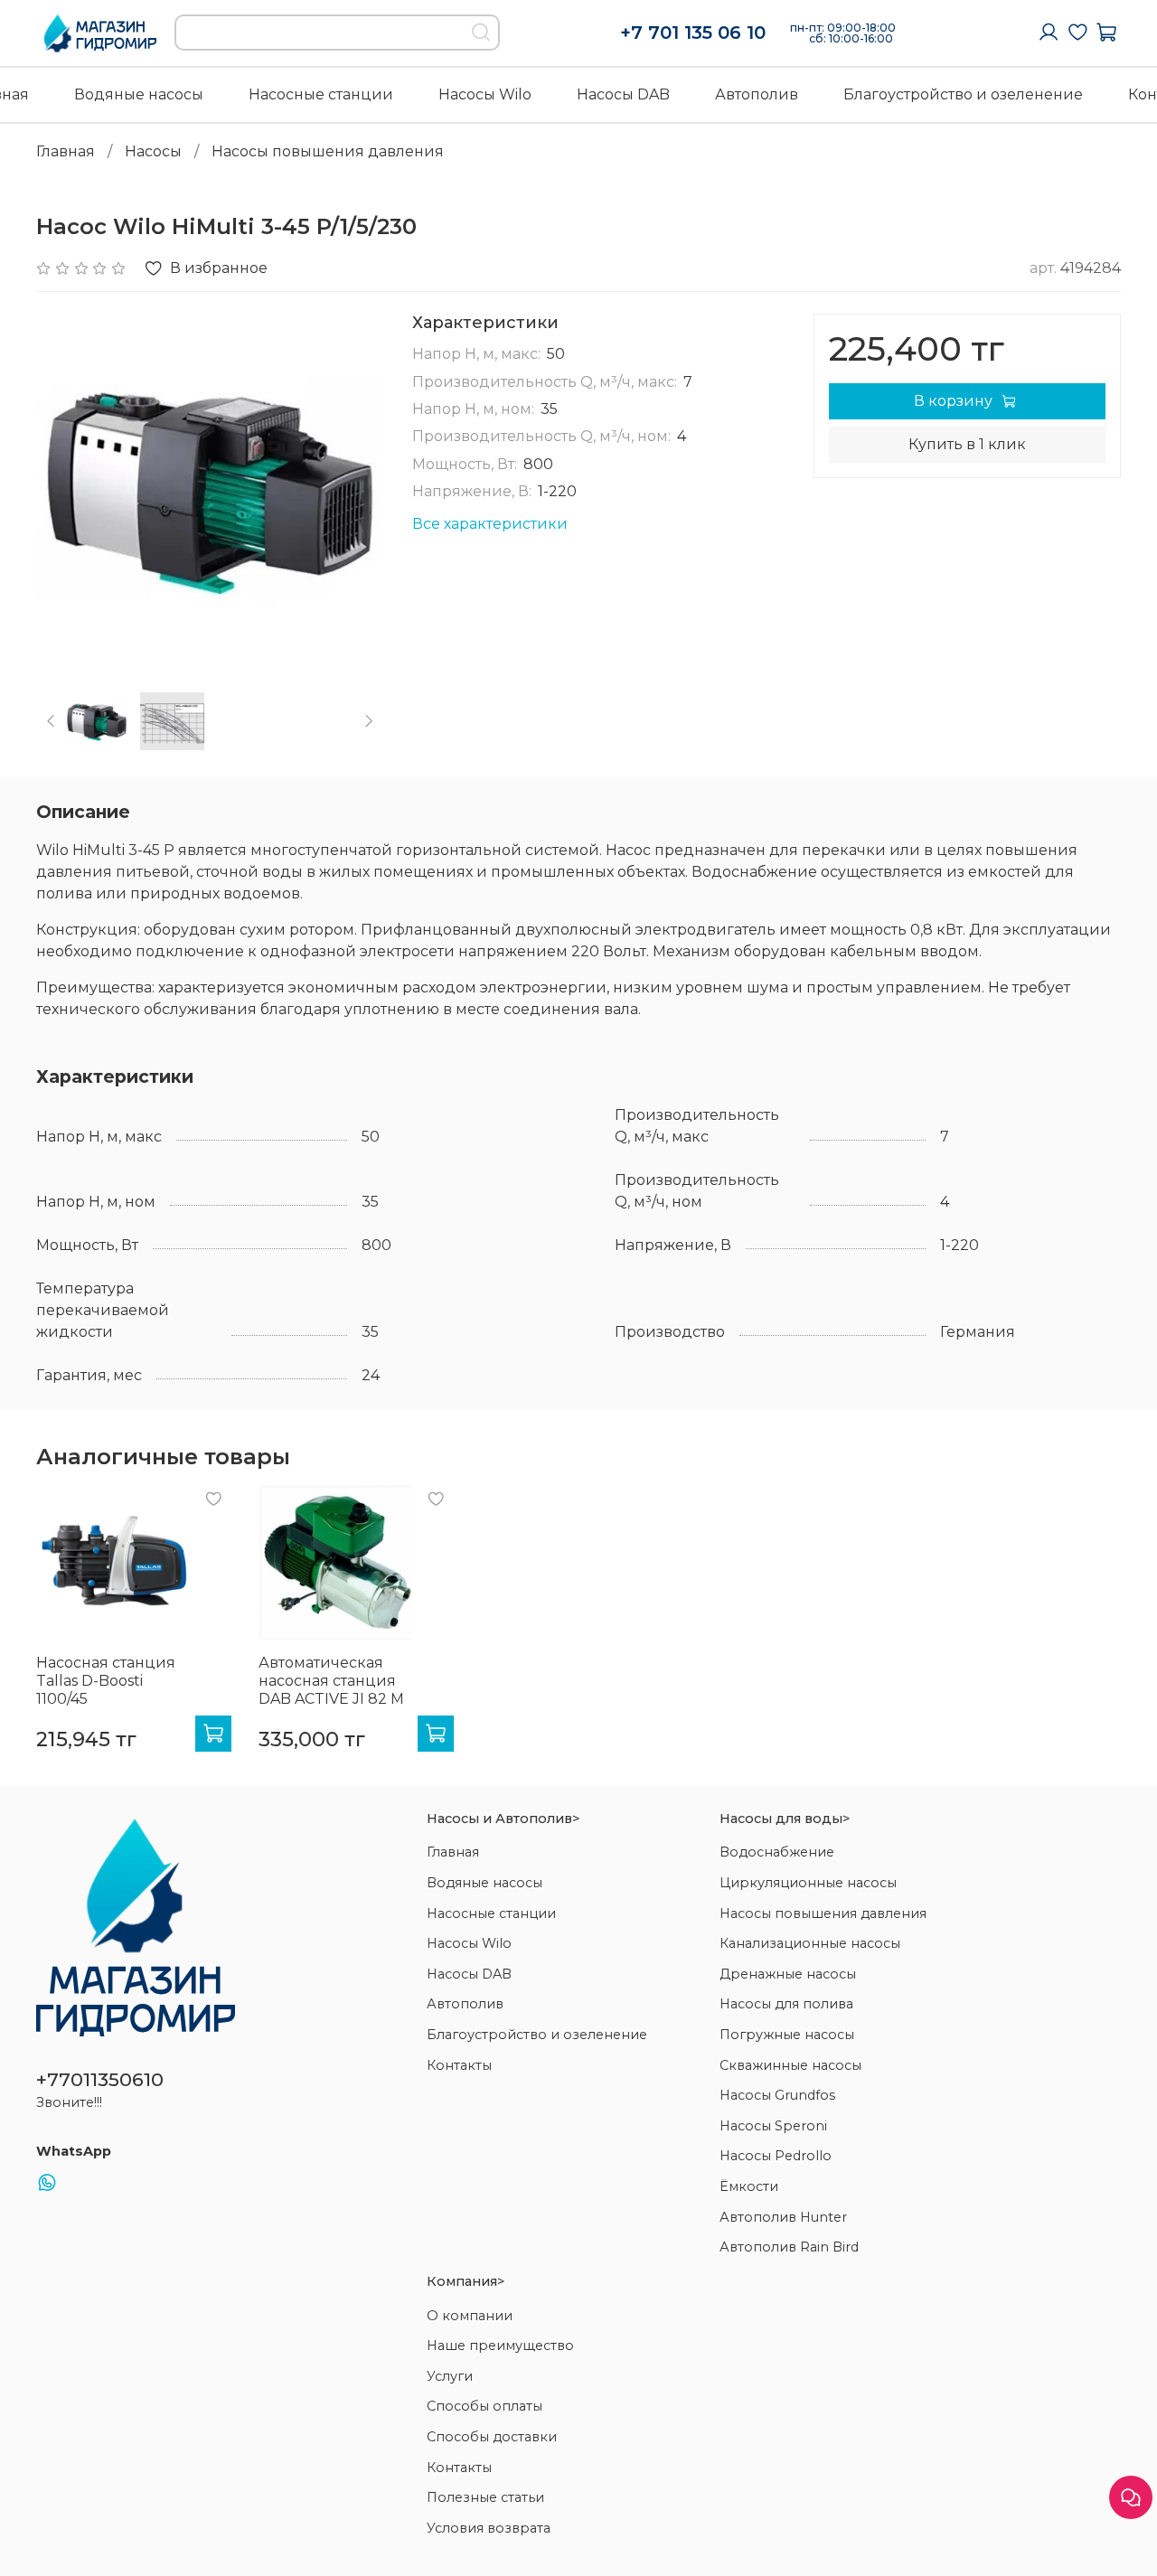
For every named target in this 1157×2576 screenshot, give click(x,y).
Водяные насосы (139, 94)
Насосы (153, 151)
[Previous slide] (65, 487)
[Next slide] (354, 487)
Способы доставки (492, 2437)
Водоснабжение (777, 1852)
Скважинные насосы (790, 2065)
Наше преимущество (500, 2346)
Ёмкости (749, 2186)
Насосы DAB (623, 94)
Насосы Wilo (485, 94)
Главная (66, 151)
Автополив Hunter (783, 2217)
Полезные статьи (485, 2497)
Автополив (757, 94)
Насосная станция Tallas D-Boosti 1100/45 (106, 1681)
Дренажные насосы (788, 1974)
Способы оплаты (484, 2406)
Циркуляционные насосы (808, 1883)
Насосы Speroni (773, 2126)
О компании (470, 2316)
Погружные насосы (787, 2035)
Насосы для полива (786, 2004)
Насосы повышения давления (328, 151)
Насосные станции (321, 94)
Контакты (459, 2065)
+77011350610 (100, 2079)
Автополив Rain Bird (789, 2247)
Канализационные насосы (810, 1943)
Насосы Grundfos (777, 2095)
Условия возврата (489, 2528)
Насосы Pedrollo (776, 2156)
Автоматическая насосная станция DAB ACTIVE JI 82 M (331, 1681)
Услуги (450, 2376)
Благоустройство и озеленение (963, 94)
